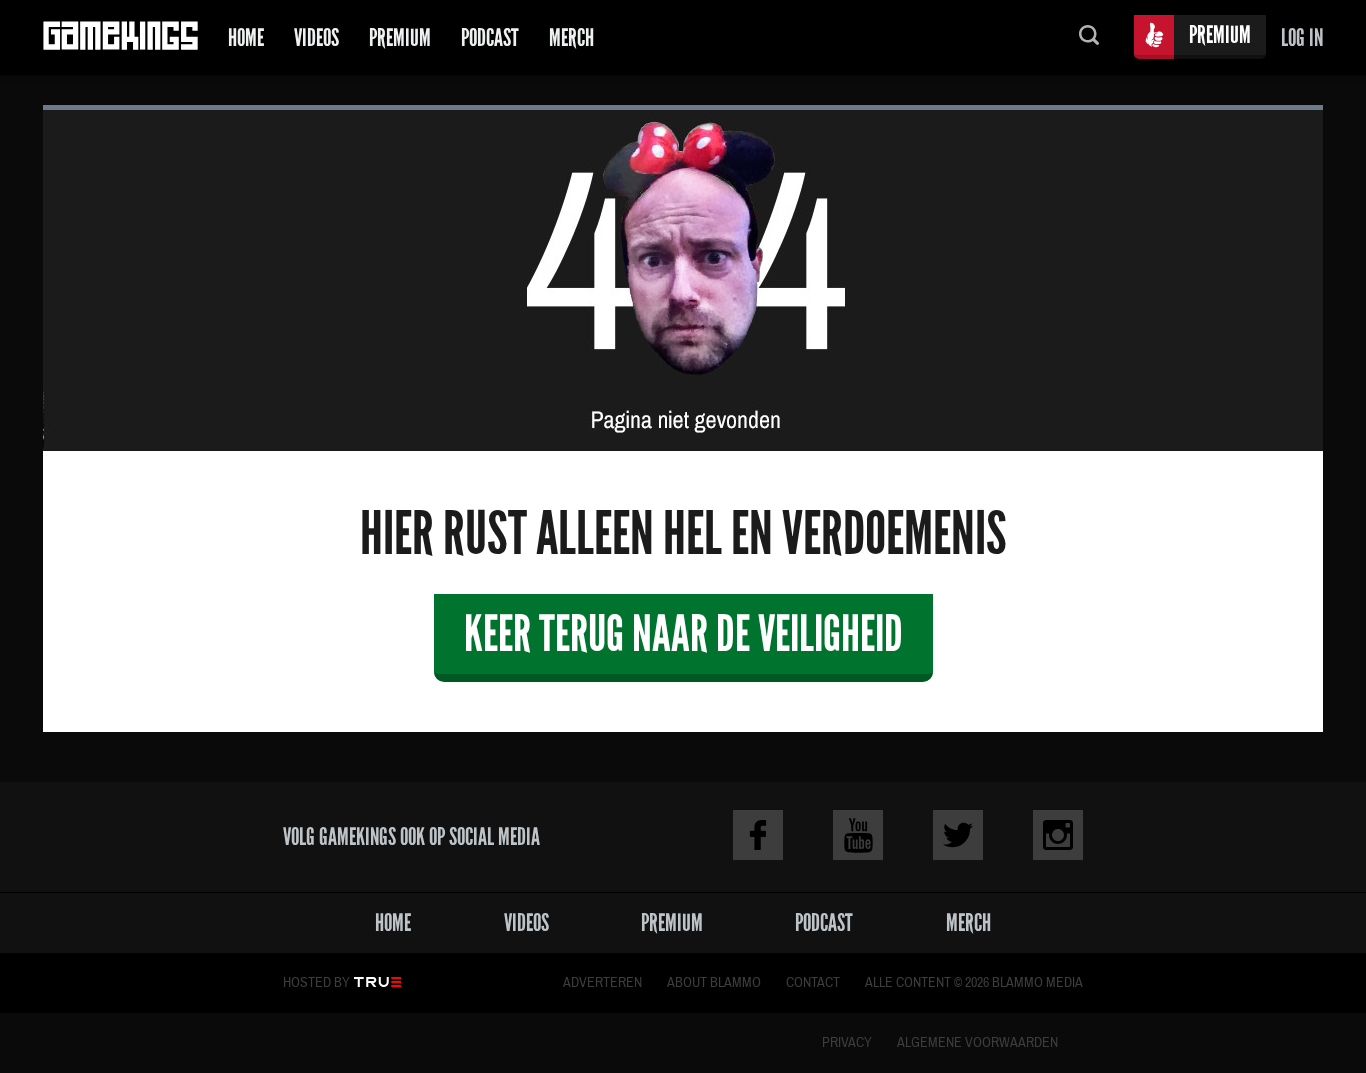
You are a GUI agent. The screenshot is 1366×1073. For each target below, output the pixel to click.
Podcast (490, 37)
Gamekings (120, 37)
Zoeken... (1089, 37)
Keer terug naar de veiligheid (683, 633)
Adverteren (602, 983)
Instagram (1058, 835)
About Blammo (714, 983)
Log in (1302, 37)
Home (246, 37)
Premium (400, 37)
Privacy (847, 1043)
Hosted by (316, 983)
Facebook (758, 835)
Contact (813, 983)
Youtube (858, 835)
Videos (316, 37)
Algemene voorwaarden (977, 1043)
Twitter (958, 835)
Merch (571, 37)
